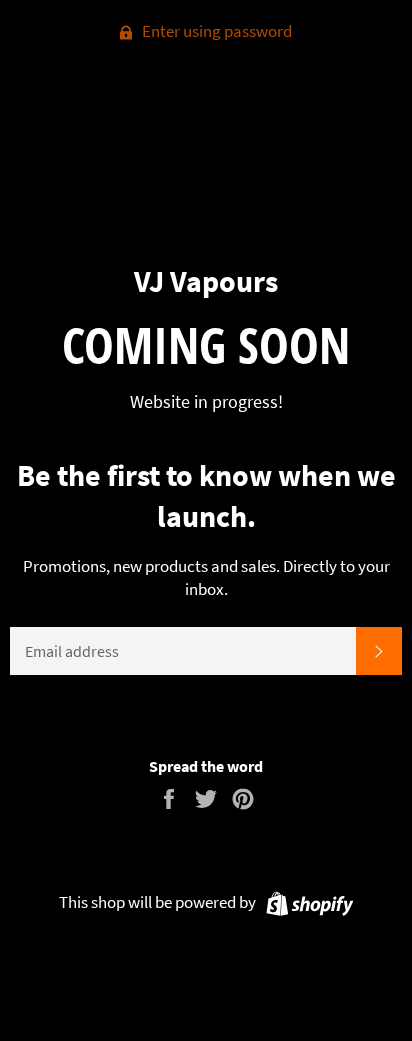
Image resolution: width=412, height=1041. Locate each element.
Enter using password (215, 31)
